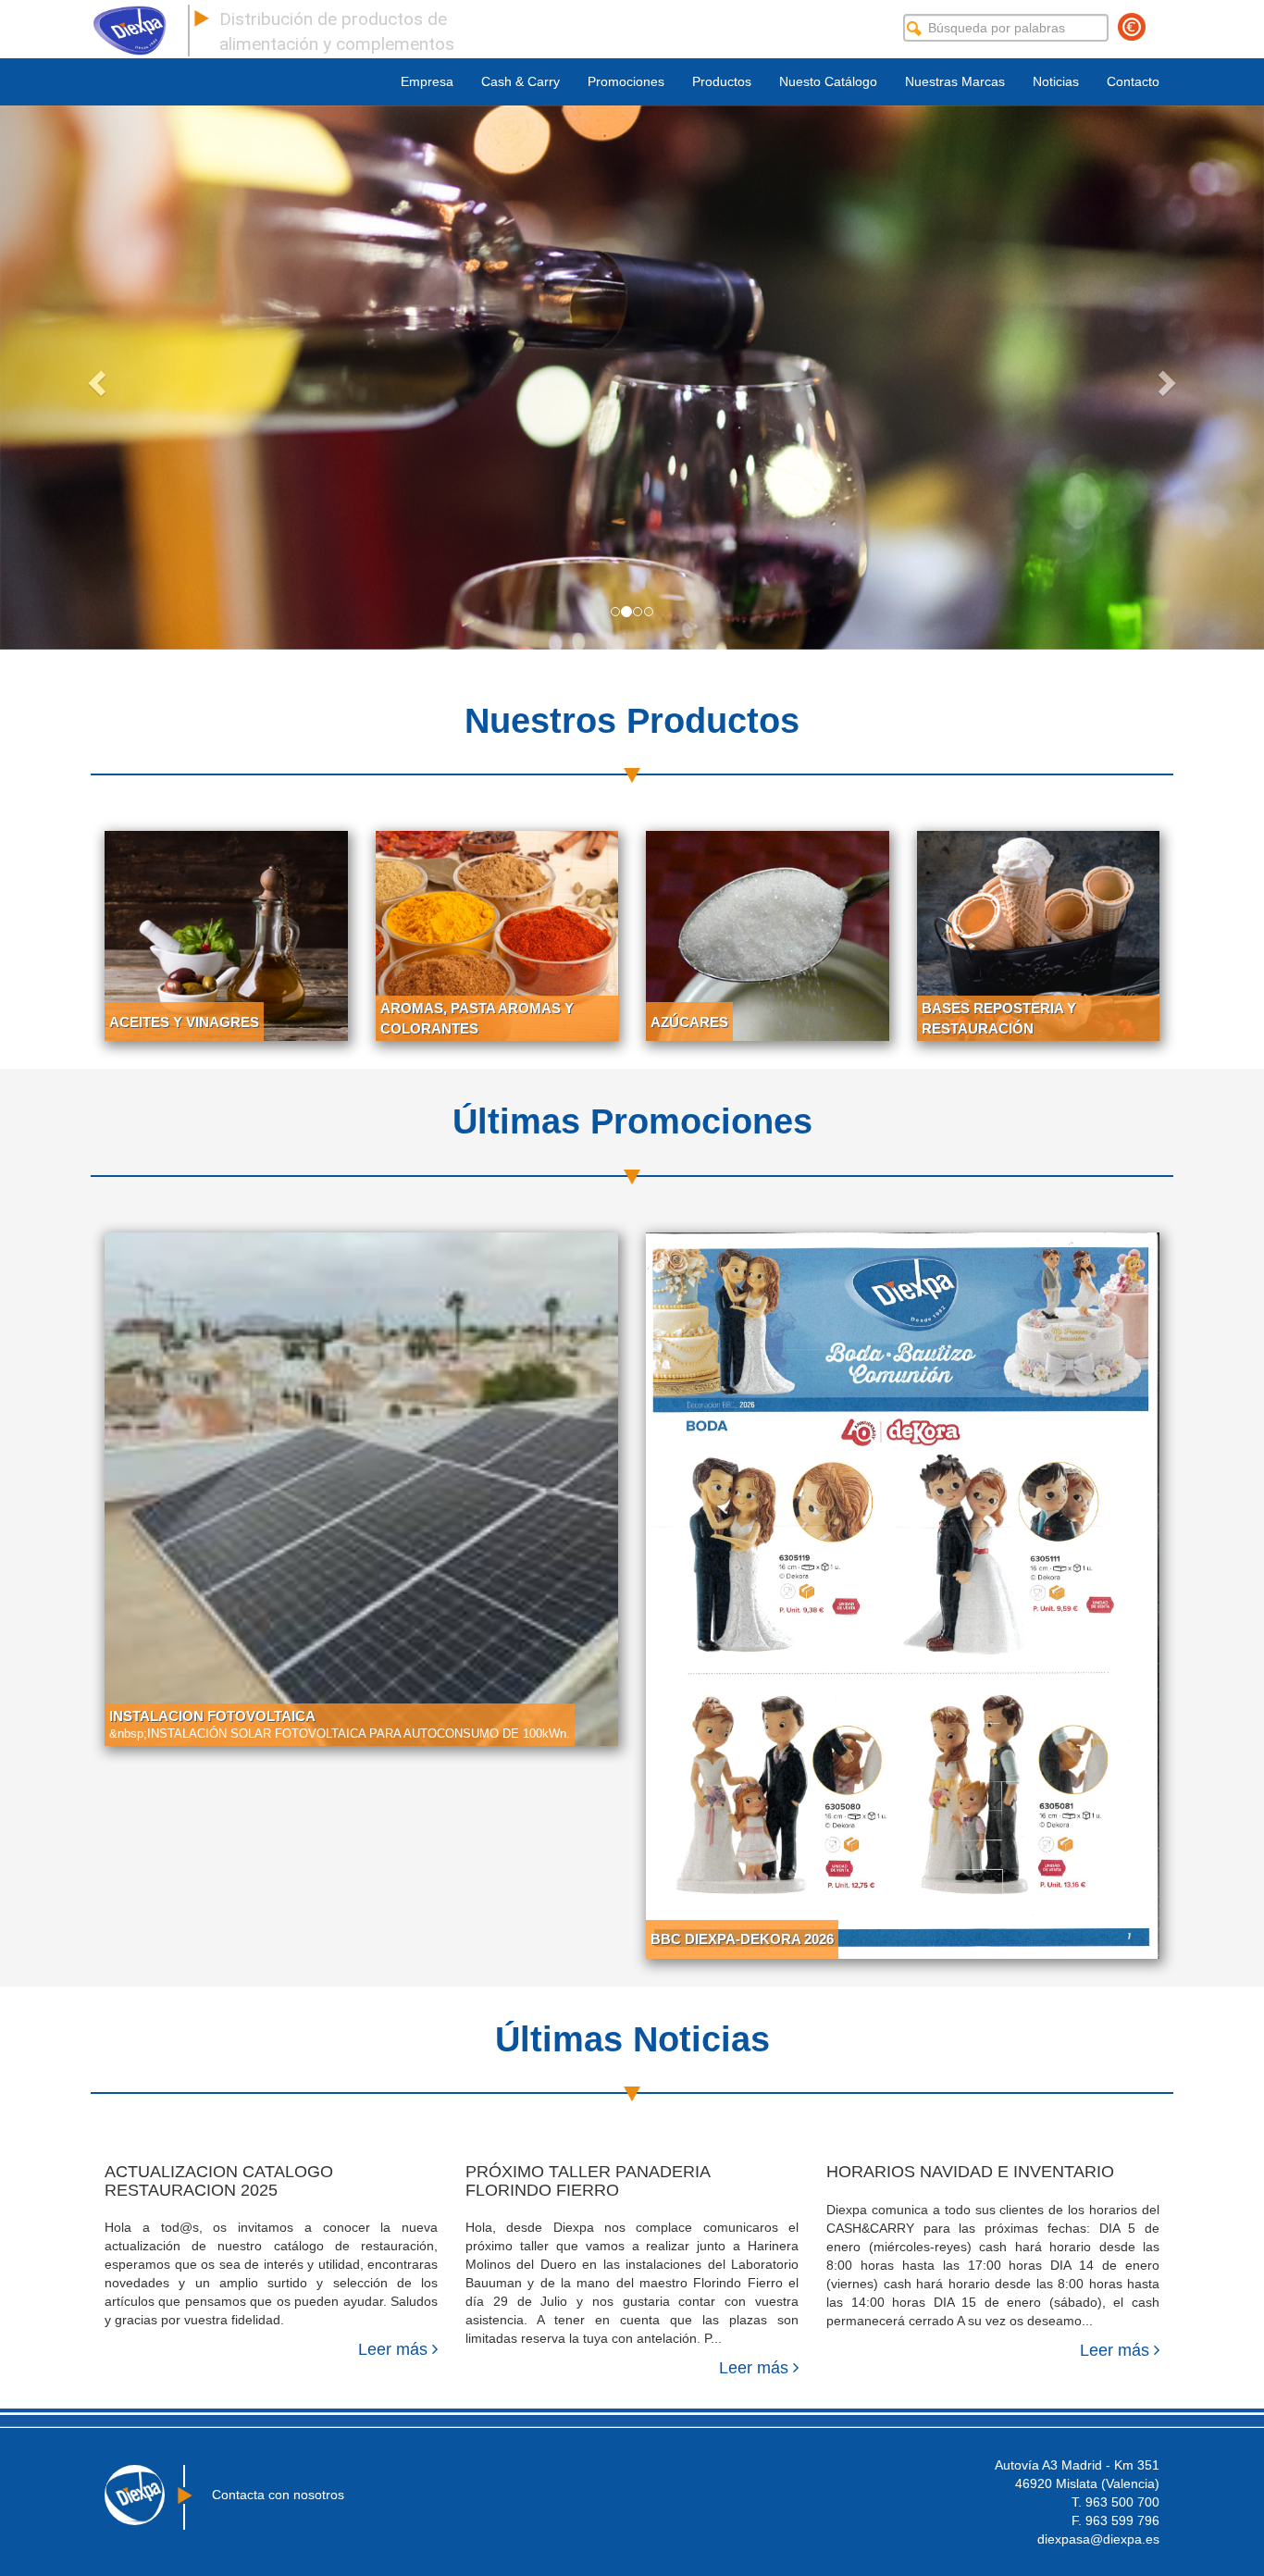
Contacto (1133, 81)
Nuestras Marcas (955, 81)
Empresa (427, 81)
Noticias (1056, 81)
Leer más (395, 2349)
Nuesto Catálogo (828, 81)
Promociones (626, 81)
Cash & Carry (520, 81)
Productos (722, 81)
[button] (95, 378)
